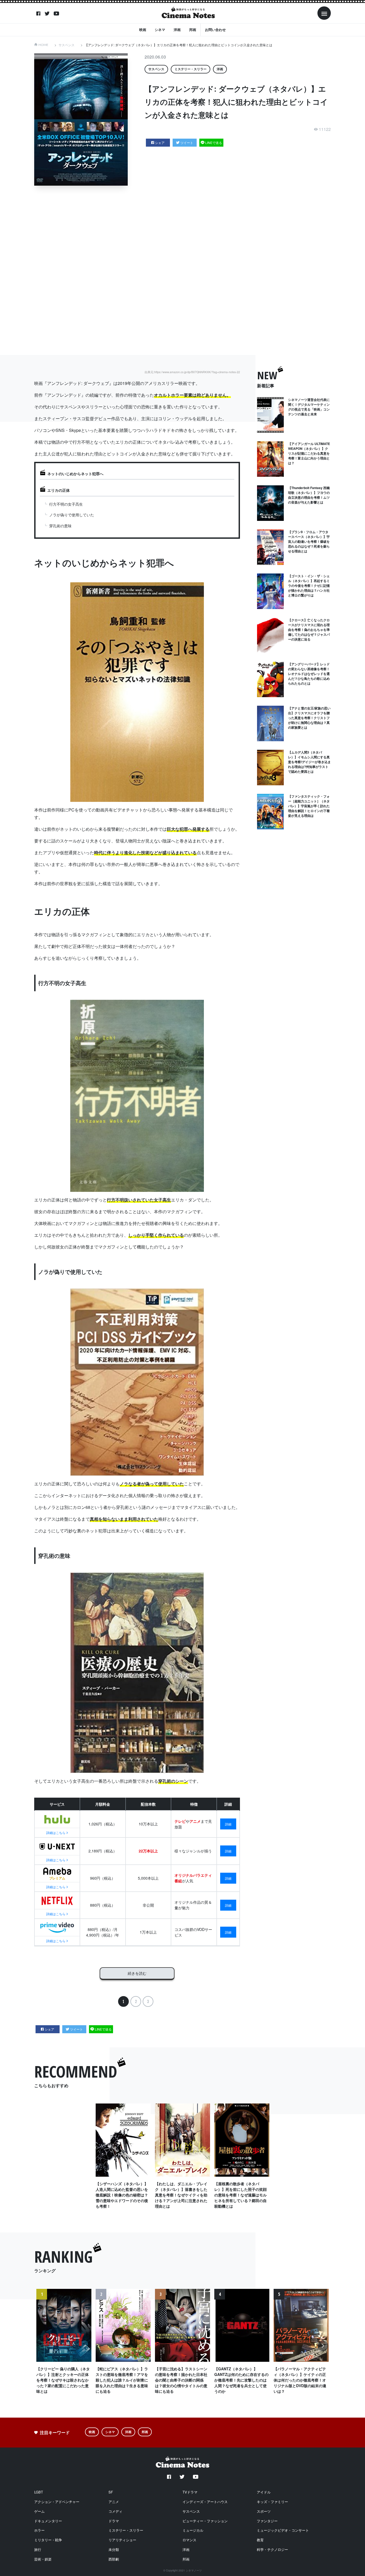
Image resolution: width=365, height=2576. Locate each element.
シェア (160, 143)
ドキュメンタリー (48, 2521)
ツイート (187, 143)
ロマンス (189, 2540)
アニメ (114, 2502)
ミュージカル (193, 2530)
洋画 (177, 30)
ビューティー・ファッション (205, 2521)
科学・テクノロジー (272, 2549)
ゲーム (39, 2511)
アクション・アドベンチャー (57, 2502)
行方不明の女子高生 (66, 504)
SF (111, 2492)
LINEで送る (214, 143)
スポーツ (264, 2511)
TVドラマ (190, 2492)
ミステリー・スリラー (191, 69)
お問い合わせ (215, 30)
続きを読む (137, 1973)
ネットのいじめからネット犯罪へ (75, 474)
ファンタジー (267, 2521)
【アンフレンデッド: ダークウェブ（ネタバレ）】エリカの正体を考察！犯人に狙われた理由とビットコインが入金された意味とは (178, 45)
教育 (260, 2540)
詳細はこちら (56, 1833)
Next (323, 2348)
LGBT (39, 2492)
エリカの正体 (59, 490)
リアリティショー (122, 2540)
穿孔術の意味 (60, 526)
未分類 (114, 2549)
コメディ (115, 2511)
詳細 (228, 1824)
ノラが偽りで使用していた (72, 515)
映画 (143, 30)
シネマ (160, 30)
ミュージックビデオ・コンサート (283, 2530)
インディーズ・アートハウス (205, 2502)
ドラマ (114, 2521)
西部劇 (114, 2559)
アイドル (264, 2492)
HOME (43, 45)
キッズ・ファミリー (272, 2502)
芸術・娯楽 (43, 2559)
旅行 (38, 2549)
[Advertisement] (187, 270)
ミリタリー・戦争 (48, 2540)
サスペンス (67, 45)
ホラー (39, 2530)
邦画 (193, 30)
